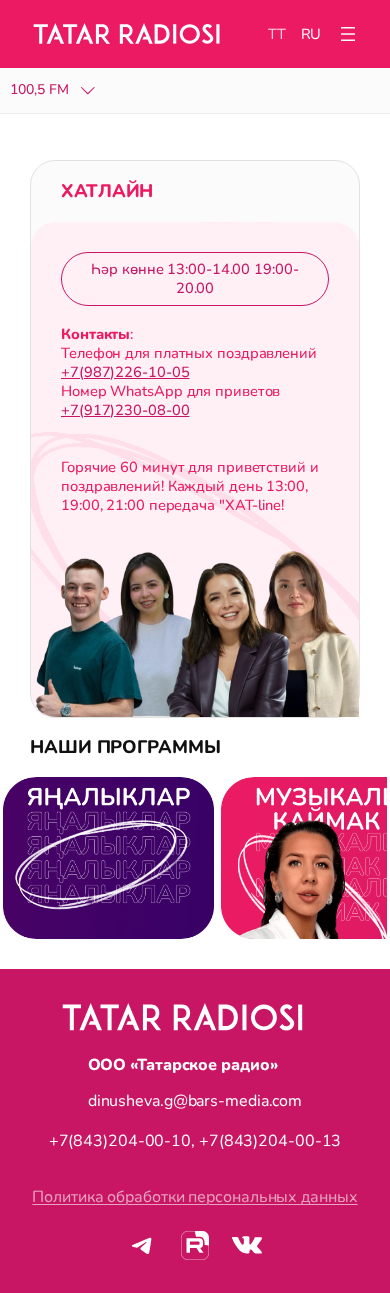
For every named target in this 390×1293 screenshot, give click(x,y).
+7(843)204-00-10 (120, 1141)
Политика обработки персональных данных (194, 1197)
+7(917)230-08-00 (125, 410)
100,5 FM (39, 90)
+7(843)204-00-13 (270, 1141)
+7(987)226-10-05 (125, 372)
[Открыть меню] (348, 34)
